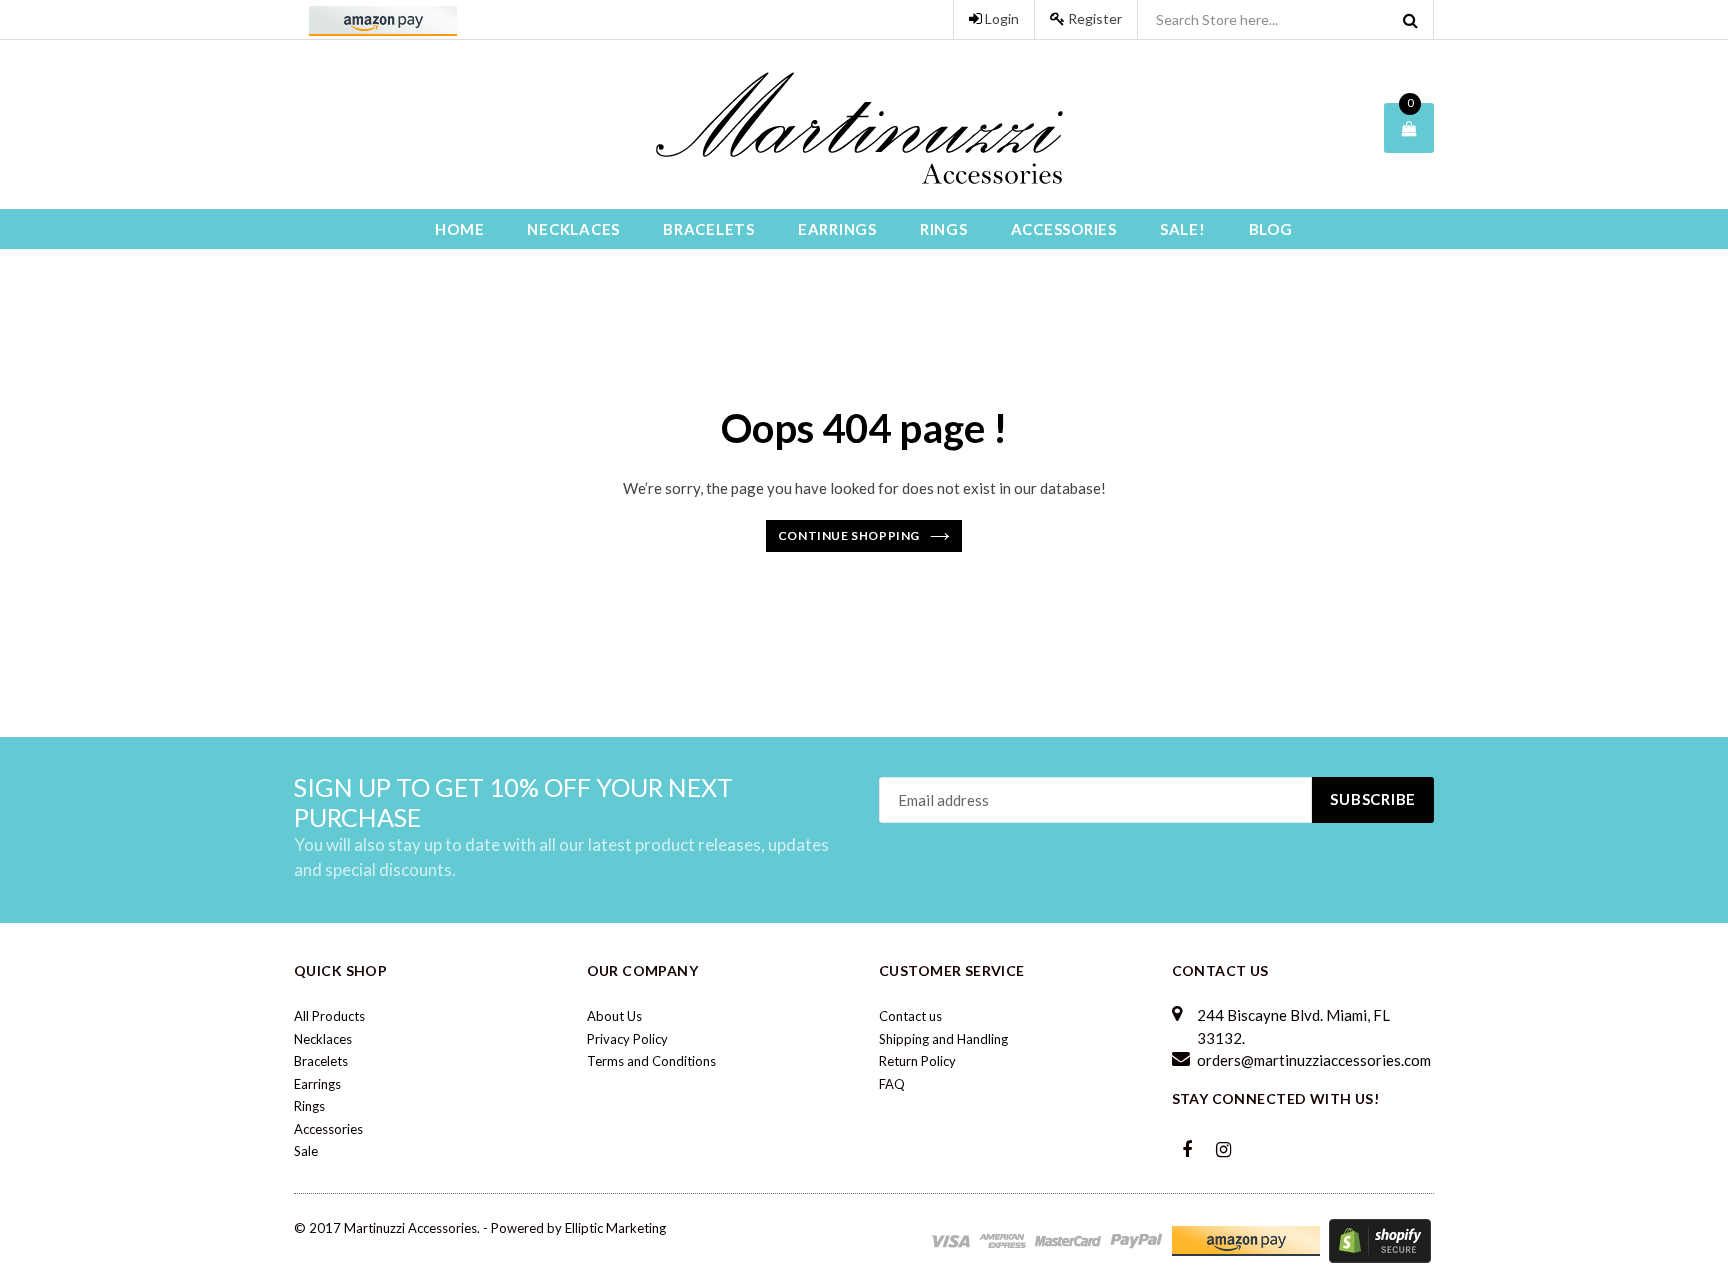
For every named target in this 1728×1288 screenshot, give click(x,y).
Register (1093, 18)
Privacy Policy (627, 1039)
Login (1000, 18)
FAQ (892, 1084)
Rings (944, 229)
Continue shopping (849, 535)
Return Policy (917, 1061)
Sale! (1183, 229)
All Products (329, 1016)
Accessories (1064, 229)
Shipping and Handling (943, 1039)
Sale (306, 1151)
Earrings (837, 229)
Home (459, 229)
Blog (1271, 229)
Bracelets (709, 229)
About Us (614, 1016)
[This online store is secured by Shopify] (1380, 1239)
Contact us (910, 1016)
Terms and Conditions (651, 1061)
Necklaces (573, 229)
